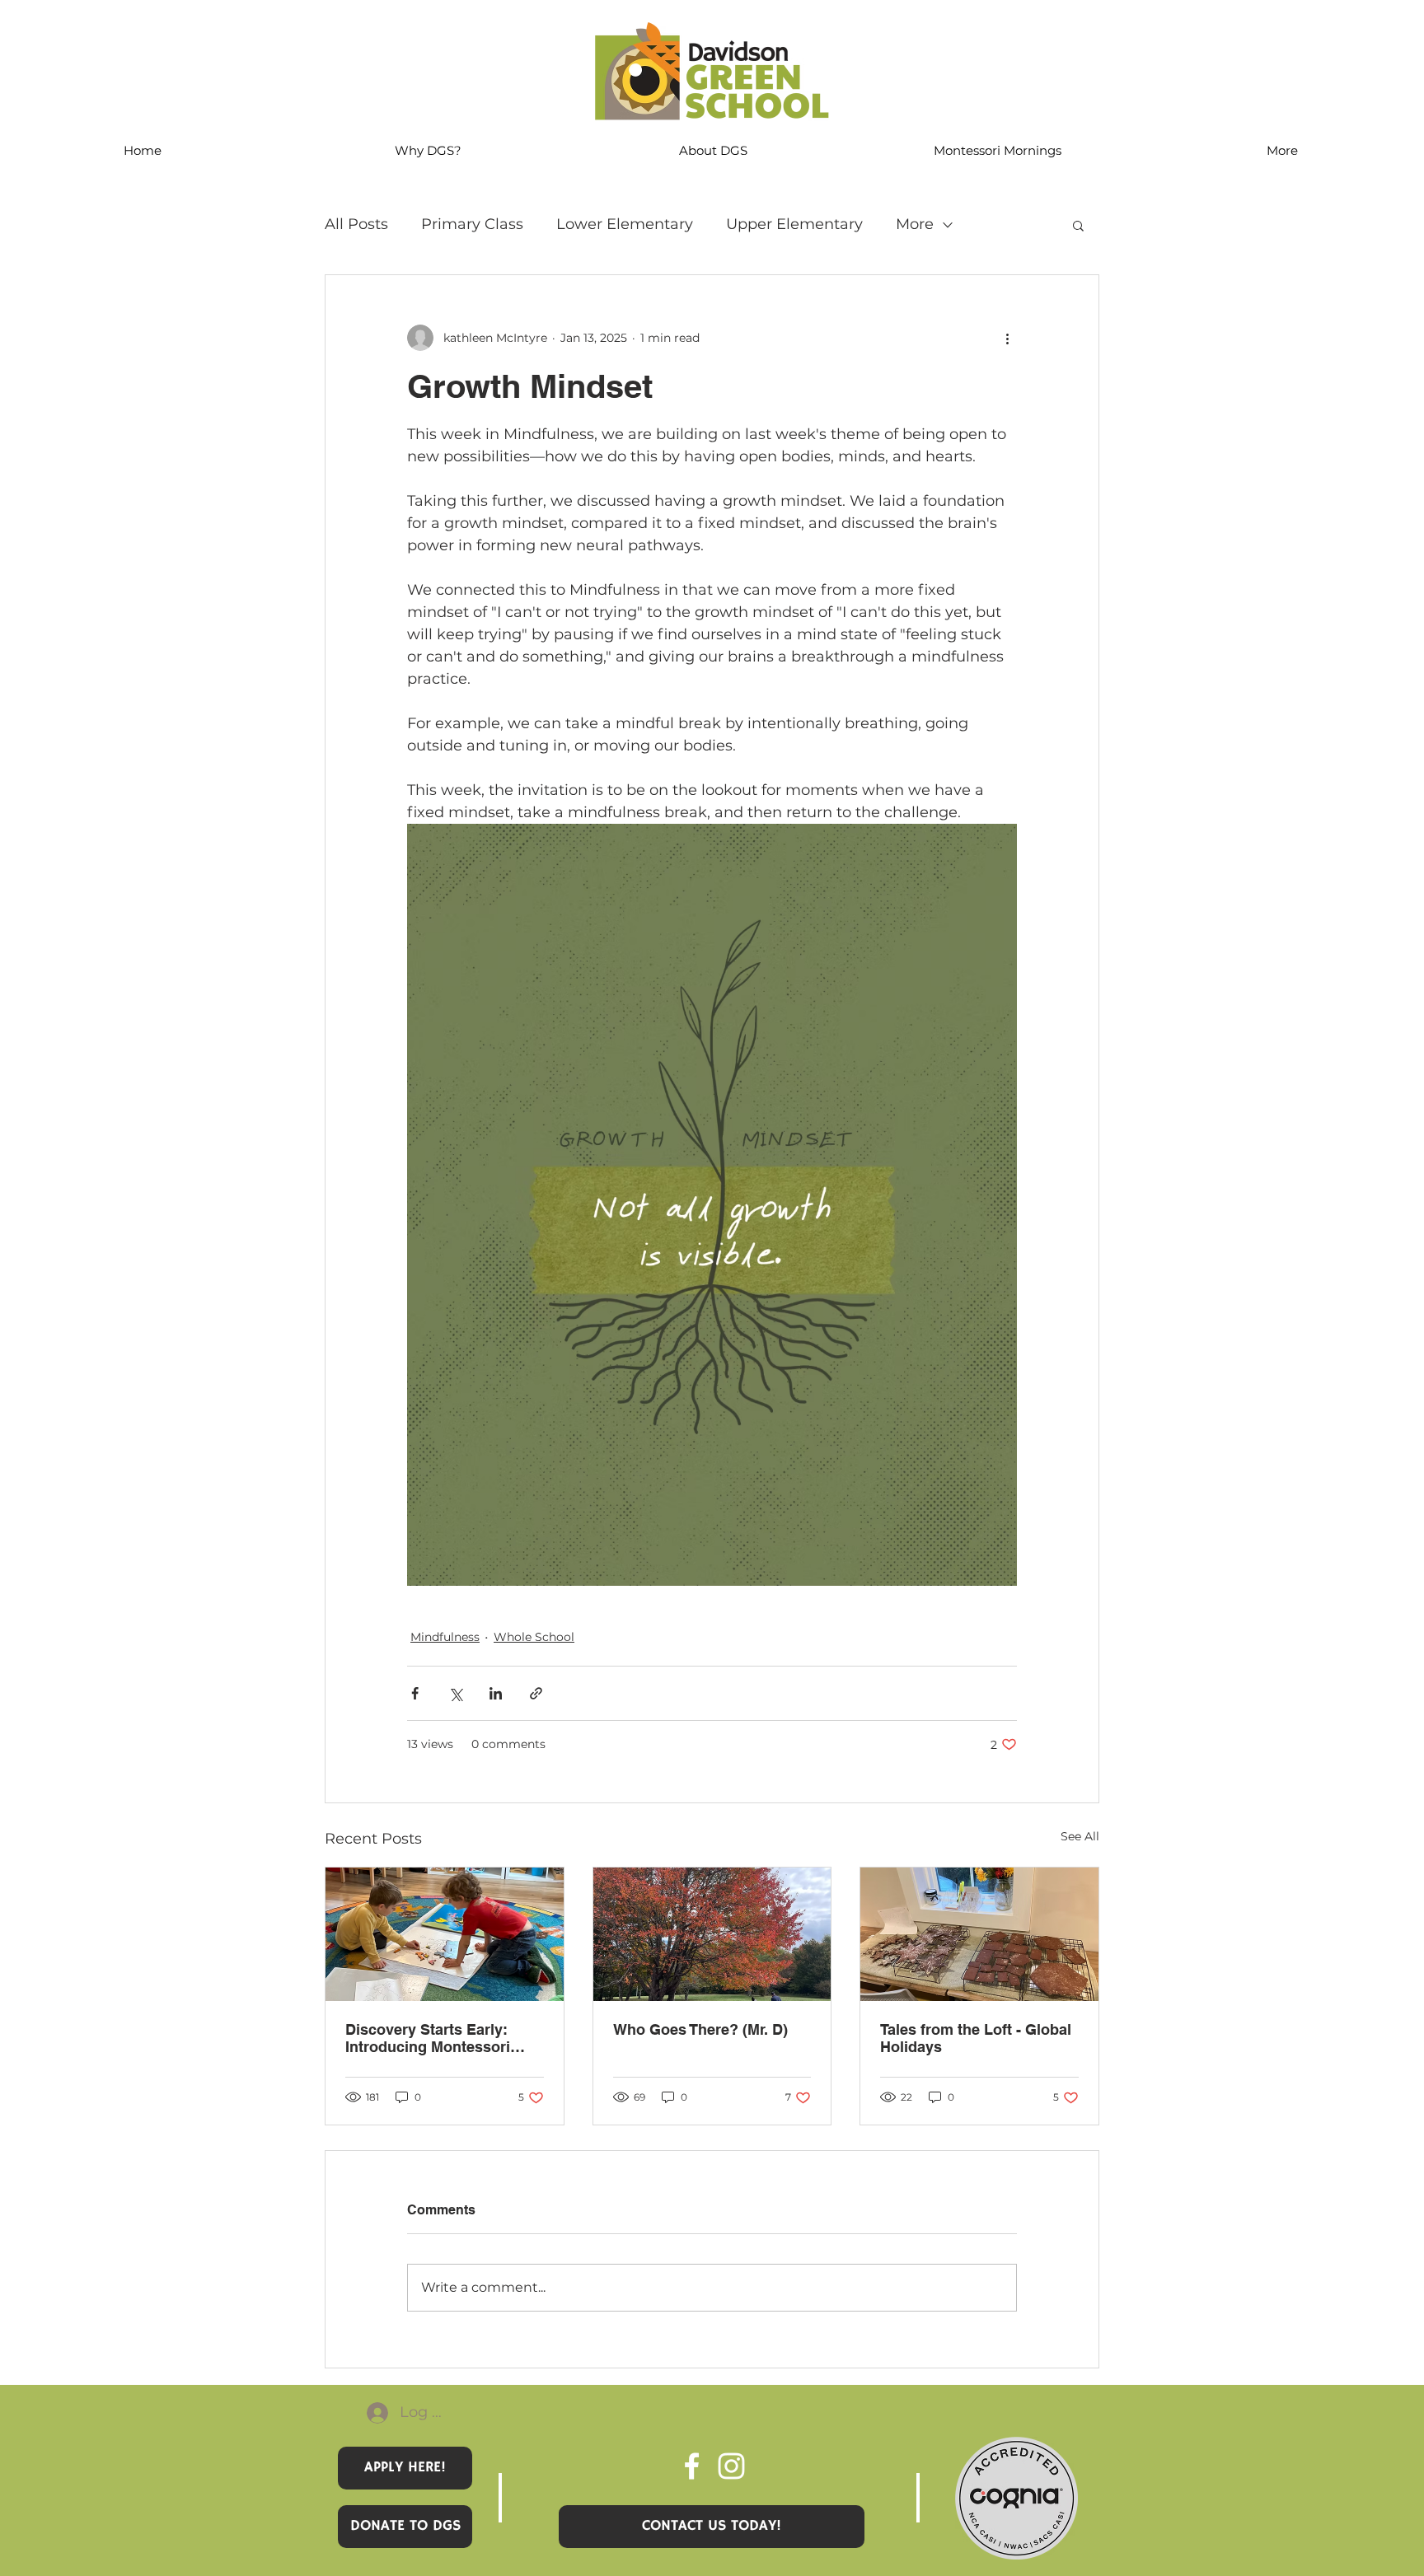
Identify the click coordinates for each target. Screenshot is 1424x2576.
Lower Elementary (625, 224)
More (915, 224)
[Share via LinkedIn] (496, 1693)
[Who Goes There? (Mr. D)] (712, 1934)
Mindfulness (445, 1637)
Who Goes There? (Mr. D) (700, 2029)
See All (1080, 1836)
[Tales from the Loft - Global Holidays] (979, 1934)
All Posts (356, 224)
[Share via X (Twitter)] (455, 1693)
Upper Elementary (794, 224)
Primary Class (472, 224)
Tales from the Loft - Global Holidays (976, 2038)
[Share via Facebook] (415, 1693)
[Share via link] (536, 1693)
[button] (1078, 225)
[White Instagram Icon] (731, 2466)
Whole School (534, 1637)
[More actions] (1007, 338)
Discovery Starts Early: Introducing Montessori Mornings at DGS (428, 2038)
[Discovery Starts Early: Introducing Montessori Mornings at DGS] (445, 1934)
